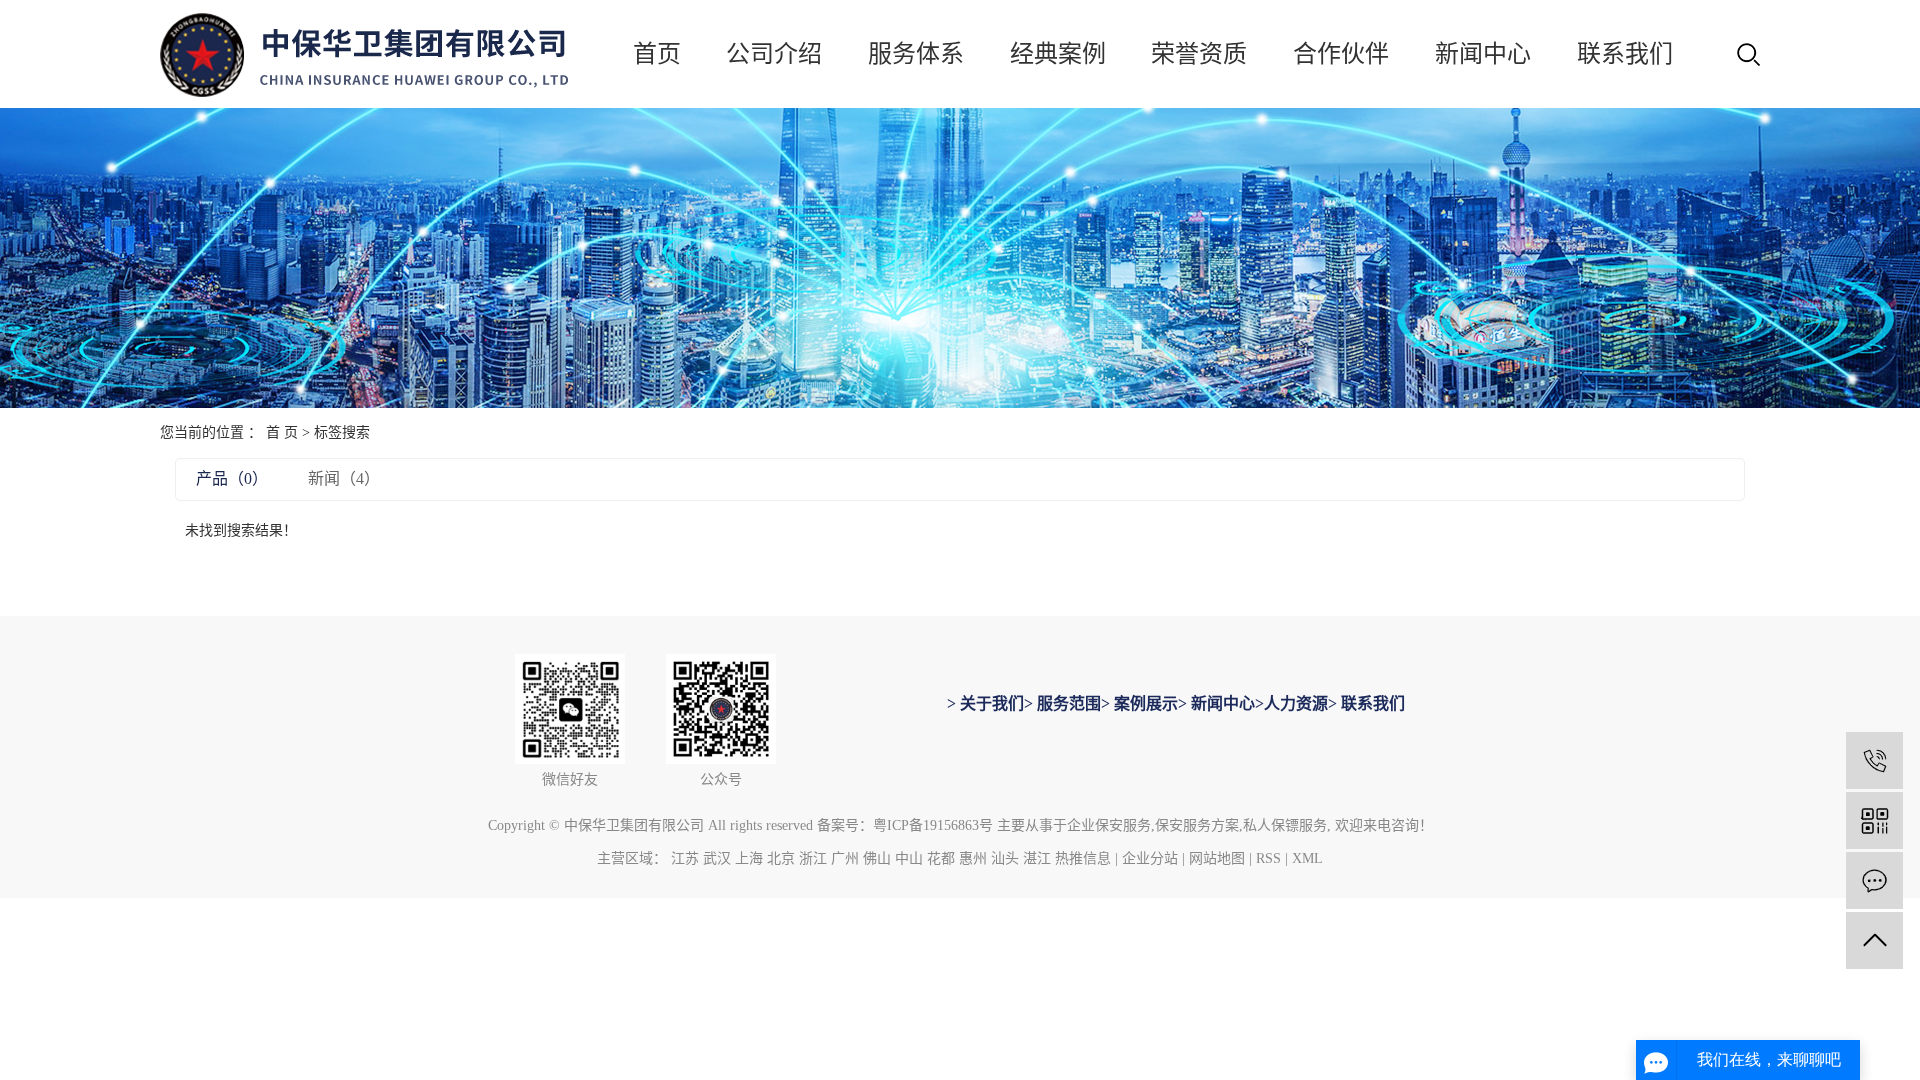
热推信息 (1083, 858)
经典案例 (1058, 54)
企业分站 (1150, 858)
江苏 (685, 858)
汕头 (1005, 858)
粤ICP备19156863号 (933, 825)
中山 (909, 858)
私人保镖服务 (1285, 825)
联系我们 (1625, 54)
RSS (1268, 858)
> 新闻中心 (1216, 703)
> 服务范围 (1062, 703)
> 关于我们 (985, 703)
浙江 (813, 858)
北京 (781, 858)
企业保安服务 (1109, 825)
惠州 (973, 858)
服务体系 (916, 54)
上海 (749, 858)
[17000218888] (1874, 760)
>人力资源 (1291, 703)
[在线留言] (1874, 880)
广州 (845, 858)
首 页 (282, 432)
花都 (941, 858)
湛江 (1037, 858)
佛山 (877, 858)
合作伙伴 (1341, 54)
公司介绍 (774, 54)
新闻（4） (344, 478)
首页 (657, 54)
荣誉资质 (1199, 54)
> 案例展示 (1139, 703)
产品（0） (232, 478)
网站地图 (1217, 858)
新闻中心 (1483, 54)
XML (1307, 858)
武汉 (717, 858)
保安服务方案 (1197, 825)
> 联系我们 (1366, 703)
